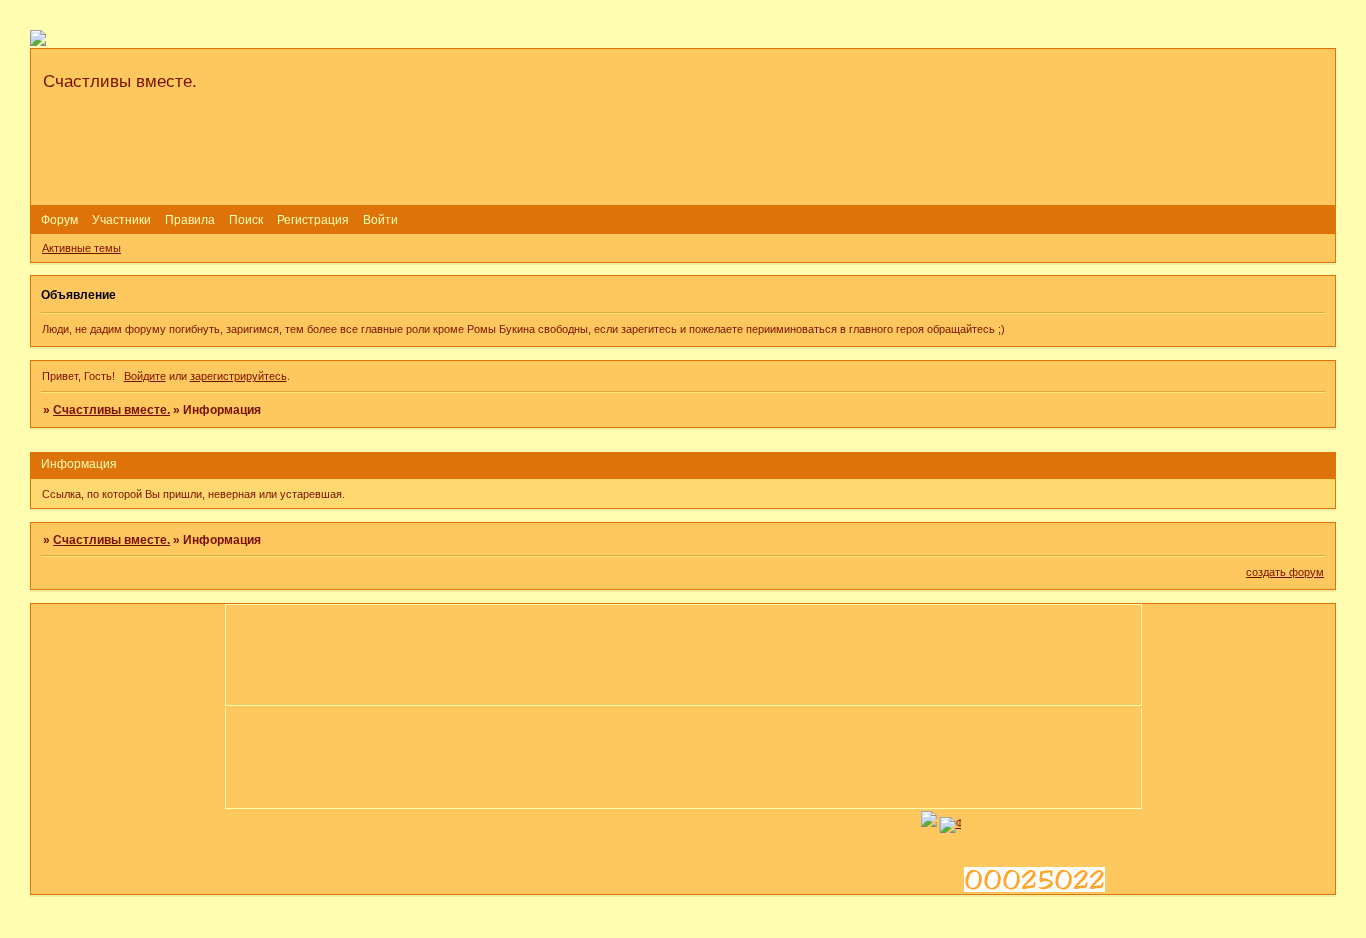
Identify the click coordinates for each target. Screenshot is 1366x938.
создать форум (1285, 572)
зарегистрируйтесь (238, 376)
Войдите (145, 376)
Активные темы (81, 248)
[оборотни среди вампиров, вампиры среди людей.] (941, 823)
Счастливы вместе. (111, 410)
